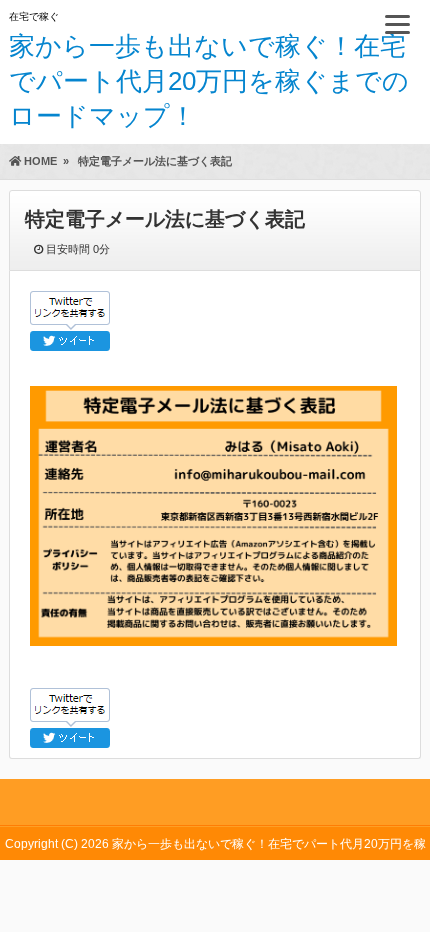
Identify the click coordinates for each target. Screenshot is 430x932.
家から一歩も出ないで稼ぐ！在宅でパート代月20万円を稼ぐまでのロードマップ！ (209, 81)
